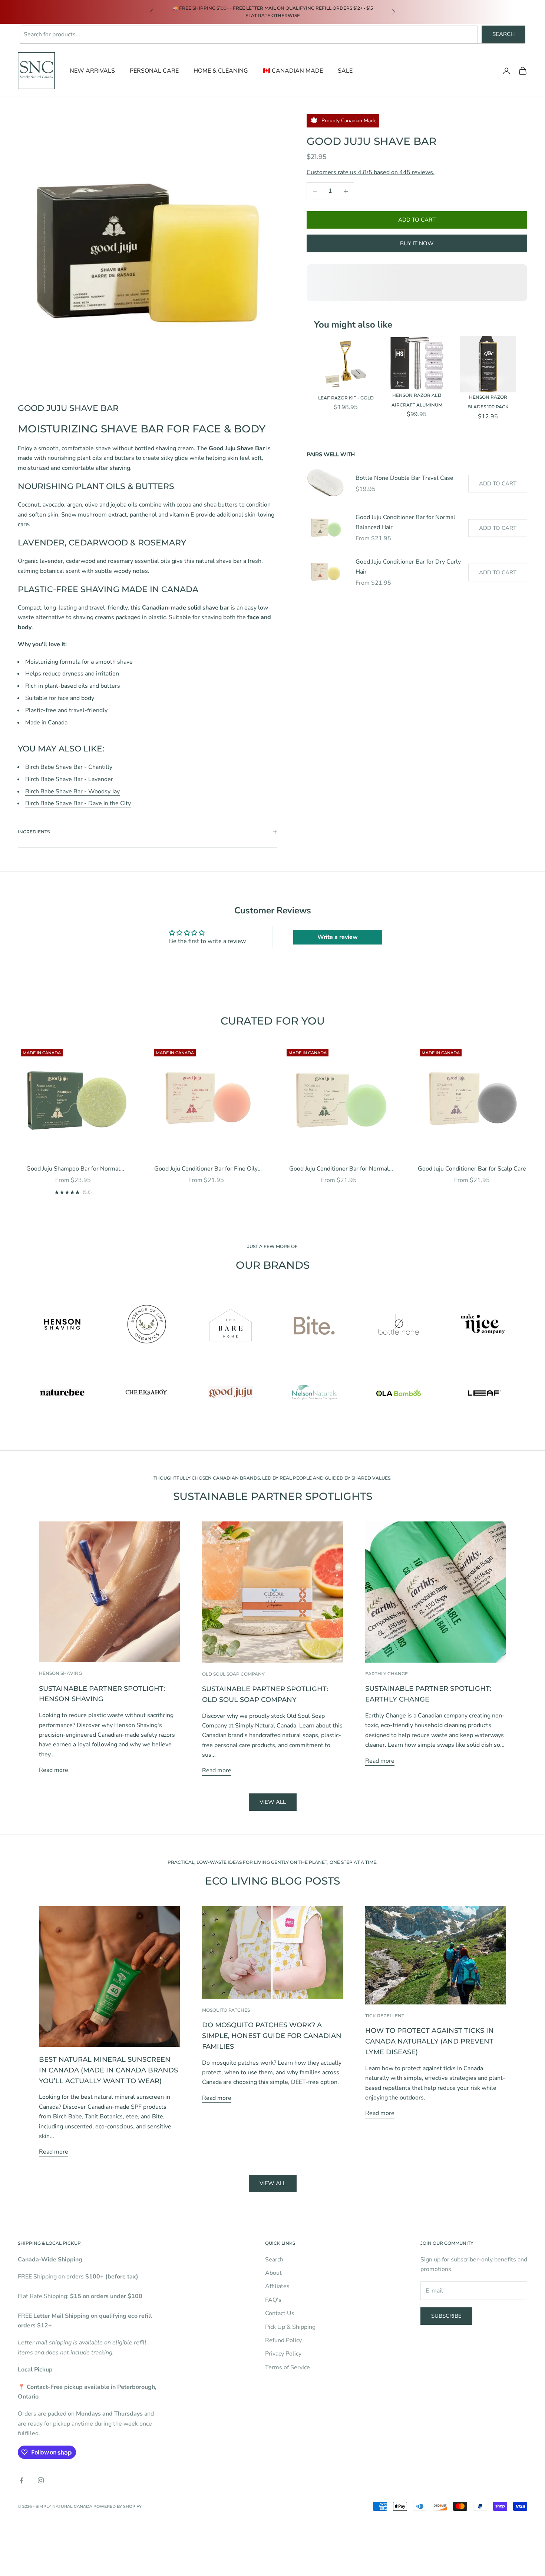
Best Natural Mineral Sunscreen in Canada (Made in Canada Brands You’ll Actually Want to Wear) (108, 2070)
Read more (54, 1770)
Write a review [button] (338, 937)
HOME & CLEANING (221, 71)
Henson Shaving (60, 1673)
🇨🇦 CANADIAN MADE (293, 71)
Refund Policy (283, 2340)
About (273, 2273)
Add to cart (417, 220)
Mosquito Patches (226, 2010)
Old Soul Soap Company (233, 1674)
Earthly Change (387, 1674)
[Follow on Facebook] (22, 2480)
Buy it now (417, 243)
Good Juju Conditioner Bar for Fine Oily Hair (206, 1169)
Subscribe (446, 2316)
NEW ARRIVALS (92, 71)
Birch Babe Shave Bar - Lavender (69, 779)
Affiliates (277, 2286)
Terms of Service (288, 2367)
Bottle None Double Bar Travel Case (404, 478)
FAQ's (273, 2300)
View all (273, 1802)
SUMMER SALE (186, 12)
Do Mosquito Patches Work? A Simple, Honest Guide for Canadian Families (272, 2036)
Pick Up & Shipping (290, 2327)
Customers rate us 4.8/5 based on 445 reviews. (371, 173)
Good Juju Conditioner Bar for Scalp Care (472, 1169)
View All (273, 2183)
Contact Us (280, 2313)
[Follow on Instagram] (41, 2480)
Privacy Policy (283, 2354)
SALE (345, 71)
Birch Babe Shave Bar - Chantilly (69, 767)
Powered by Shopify (118, 2506)
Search (503, 34)
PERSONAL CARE (154, 71)
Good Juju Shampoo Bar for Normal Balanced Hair (73, 1169)
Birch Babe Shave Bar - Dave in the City (78, 803)
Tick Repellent (385, 2016)
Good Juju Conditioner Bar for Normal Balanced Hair (405, 522)
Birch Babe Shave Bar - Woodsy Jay (72, 791)
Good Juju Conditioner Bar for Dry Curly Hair (408, 567)
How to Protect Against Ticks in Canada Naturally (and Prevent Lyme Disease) (430, 2041)
